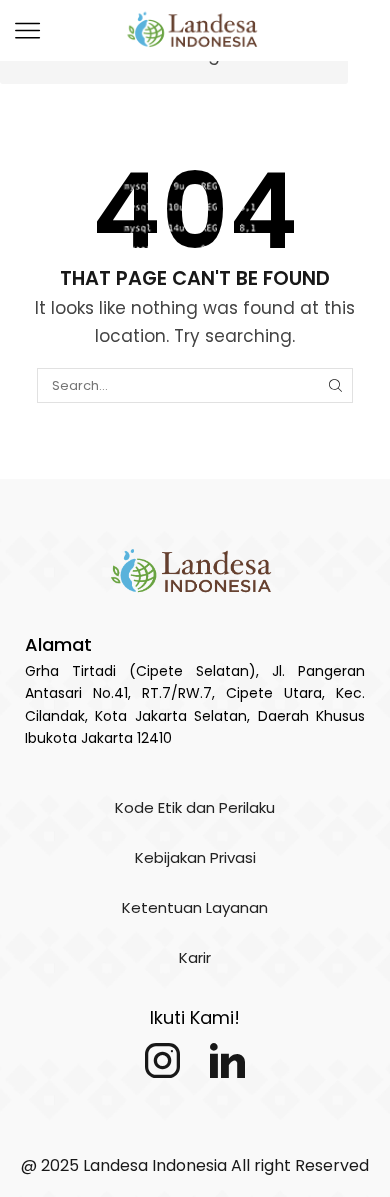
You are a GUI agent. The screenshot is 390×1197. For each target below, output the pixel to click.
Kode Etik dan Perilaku (195, 807)
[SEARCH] (335, 385)
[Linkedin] (227, 1060)
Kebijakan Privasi (195, 857)
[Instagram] (162, 1060)
